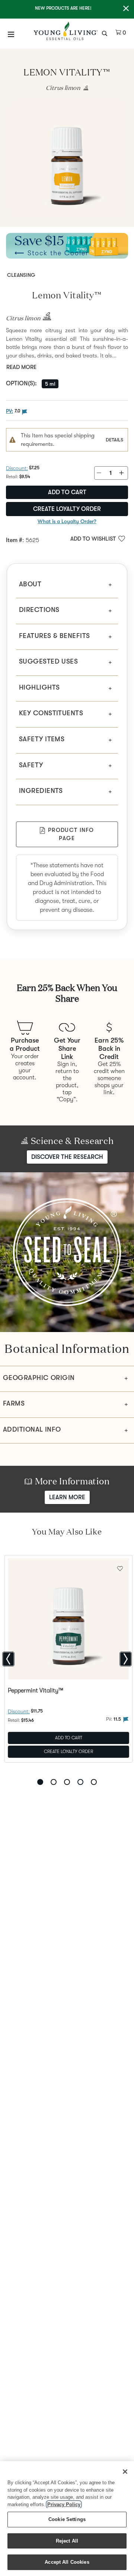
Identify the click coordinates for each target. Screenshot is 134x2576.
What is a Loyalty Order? (67, 521)
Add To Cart (69, 1738)
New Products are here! (63, 8)
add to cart (67, 492)
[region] (67, 2519)
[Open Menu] (11, 34)
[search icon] (106, 33)
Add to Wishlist (93, 539)
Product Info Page (71, 834)
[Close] (125, 2472)
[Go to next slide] (126, 1659)
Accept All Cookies (67, 2562)
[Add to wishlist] (120, 1568)
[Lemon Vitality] (67, 159)
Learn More (67, 1497)
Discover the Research (67, 1157)
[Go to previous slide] (8, 1659)
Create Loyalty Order (67, 509)
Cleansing (21, 275)
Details (114, 440)
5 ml (50, 384)
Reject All (67, 2541)
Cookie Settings (67, 2519)
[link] (84, 88)
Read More (21, 367)
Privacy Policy (64, 2504)
